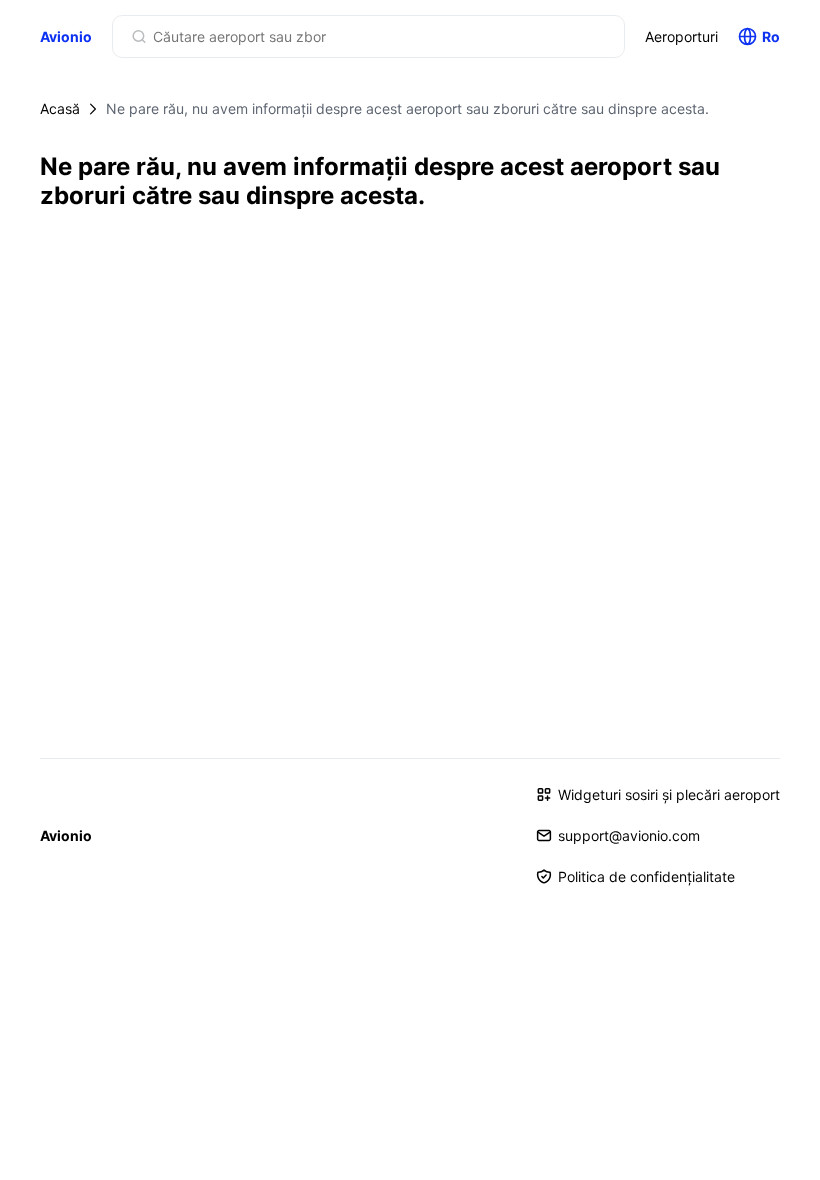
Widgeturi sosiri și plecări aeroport (669, 794)
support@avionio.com (629, 835)
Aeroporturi (681, 36)
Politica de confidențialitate (646, 876)
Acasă (60, 108)
